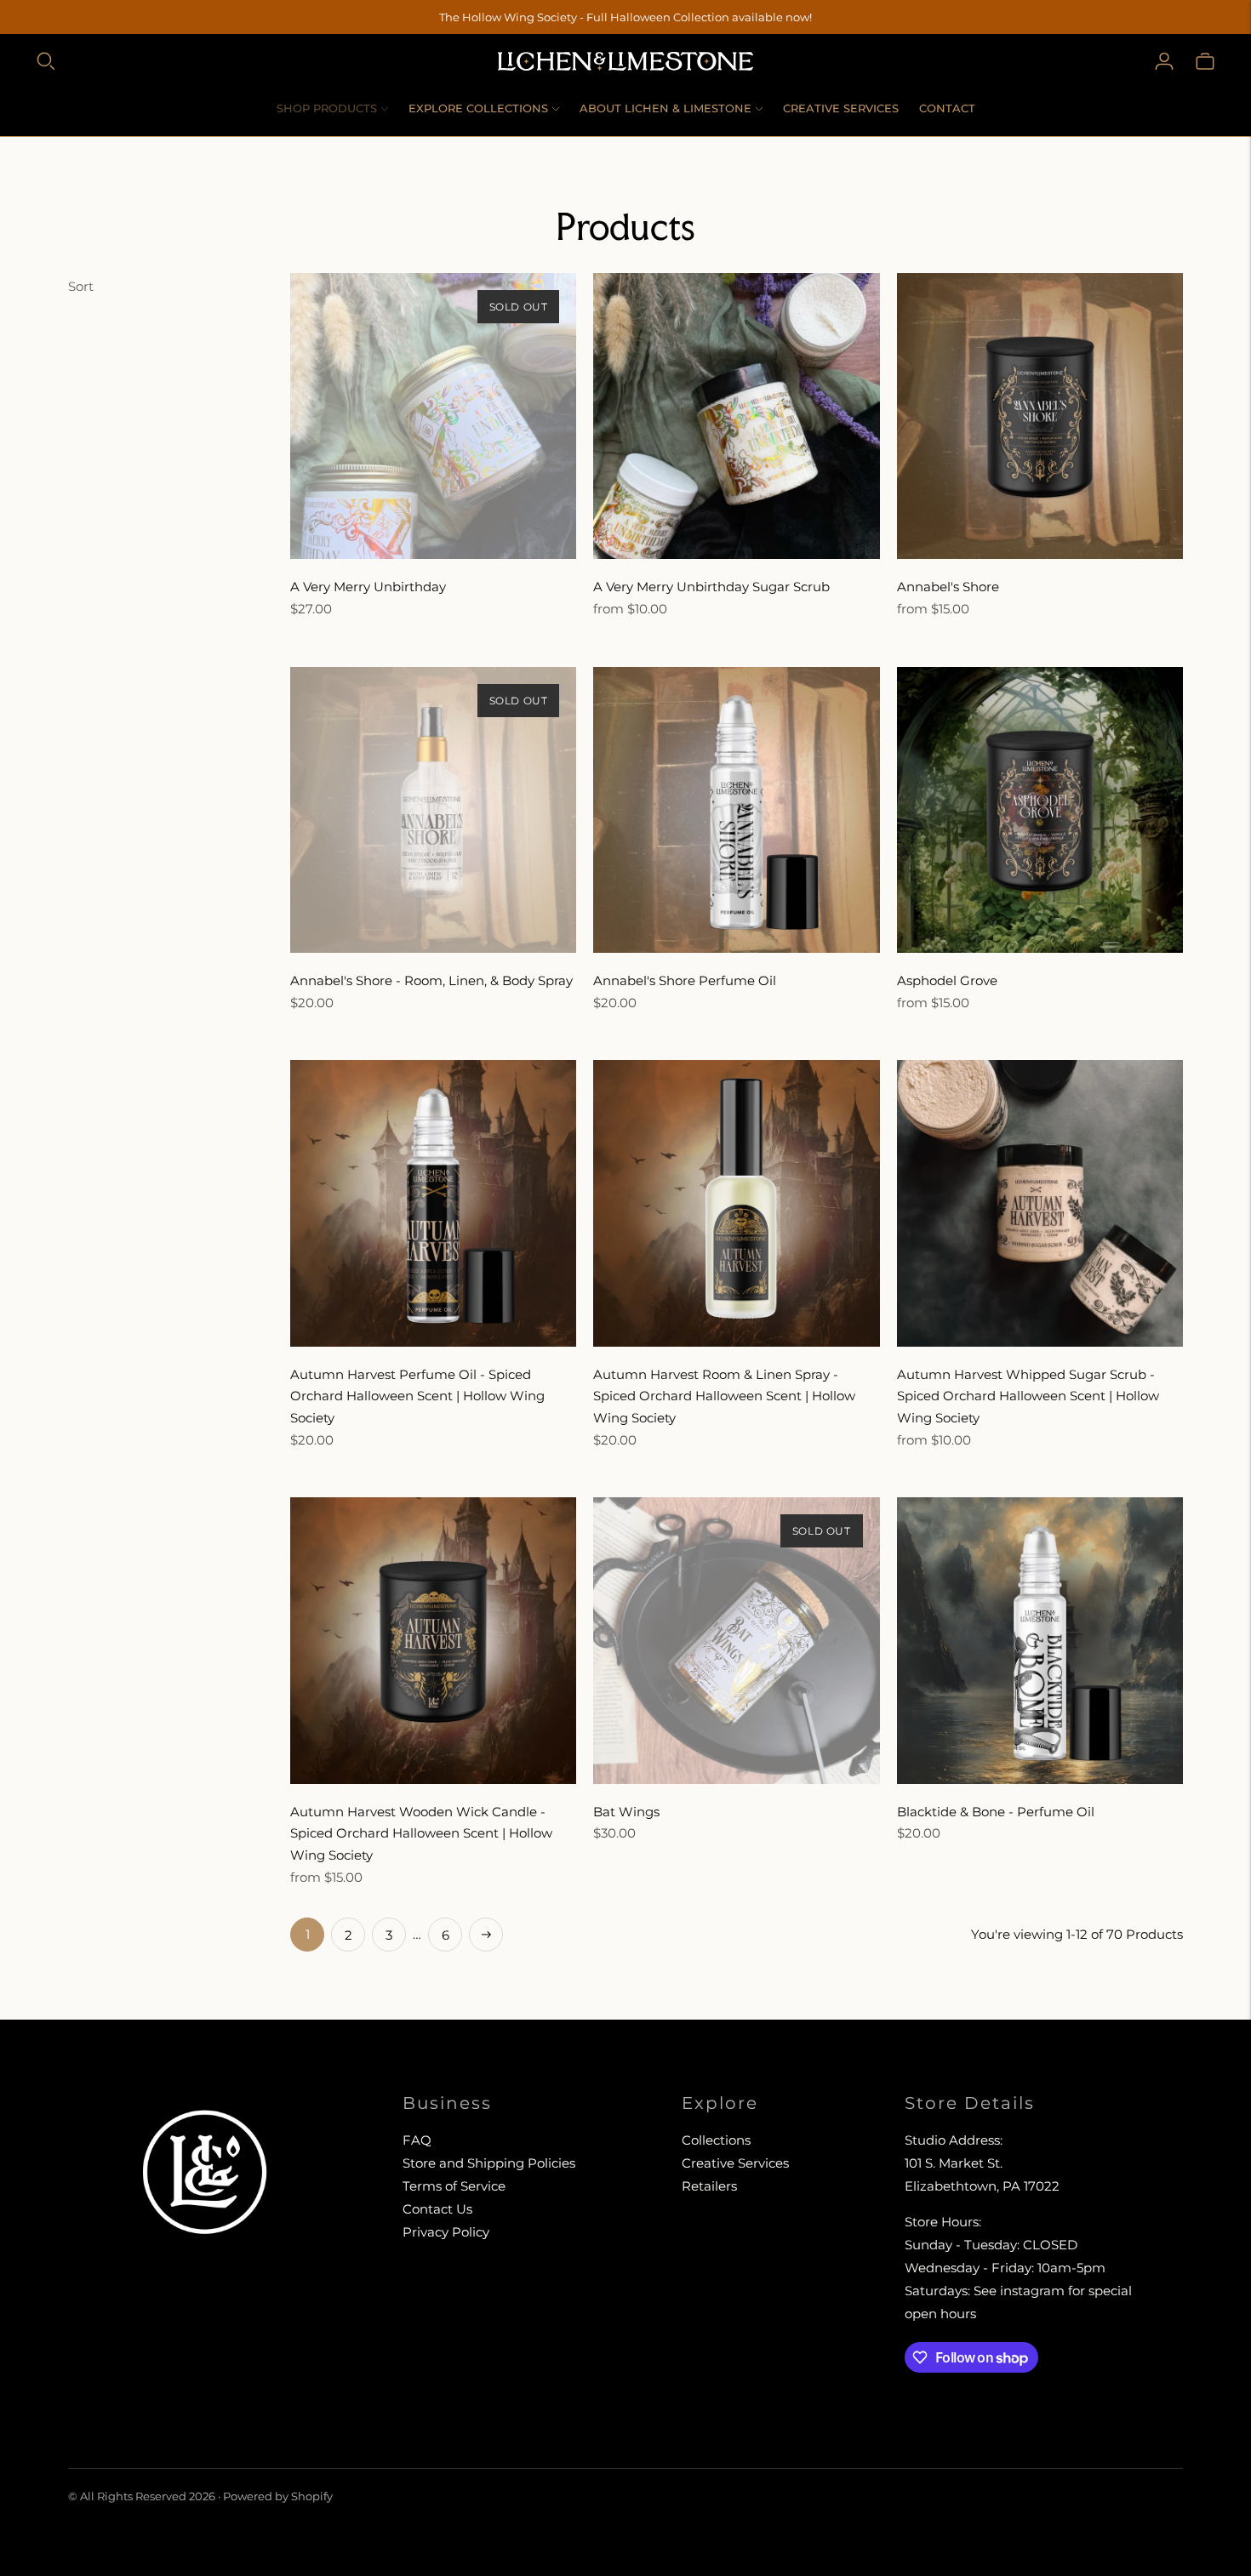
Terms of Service (454, 2186)
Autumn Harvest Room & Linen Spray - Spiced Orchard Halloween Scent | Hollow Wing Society (724, 1396)
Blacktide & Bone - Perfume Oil (996, 1812)
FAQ (417, 2140)
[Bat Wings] (736, 1640)
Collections (716, 2140)
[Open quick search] (46, 61)
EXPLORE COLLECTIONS (478, 108)
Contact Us (437, 2209)
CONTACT (947, 108)
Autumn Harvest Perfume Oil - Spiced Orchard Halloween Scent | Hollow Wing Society (417, 1396)
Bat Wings (626, 1812)
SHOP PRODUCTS (327, 108)
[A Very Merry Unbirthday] (433, 416)
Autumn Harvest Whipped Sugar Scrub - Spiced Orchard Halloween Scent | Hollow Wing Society (1028, 1396)
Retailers (709, 2186)
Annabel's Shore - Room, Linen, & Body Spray (431, 980)
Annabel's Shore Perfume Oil (685, 980)
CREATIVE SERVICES (841, 108)
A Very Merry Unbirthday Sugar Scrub (711, 587)
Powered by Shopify (278, 2496)
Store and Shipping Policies (489, 2163)
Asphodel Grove (947, 980)
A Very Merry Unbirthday (368, 587)
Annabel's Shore (948, 587)
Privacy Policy (446, 2232)
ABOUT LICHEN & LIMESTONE (665, 108)
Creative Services (735, 2163)
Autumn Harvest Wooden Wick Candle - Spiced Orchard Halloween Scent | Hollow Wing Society (421, 1833)
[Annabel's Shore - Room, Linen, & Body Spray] (433, 810)
